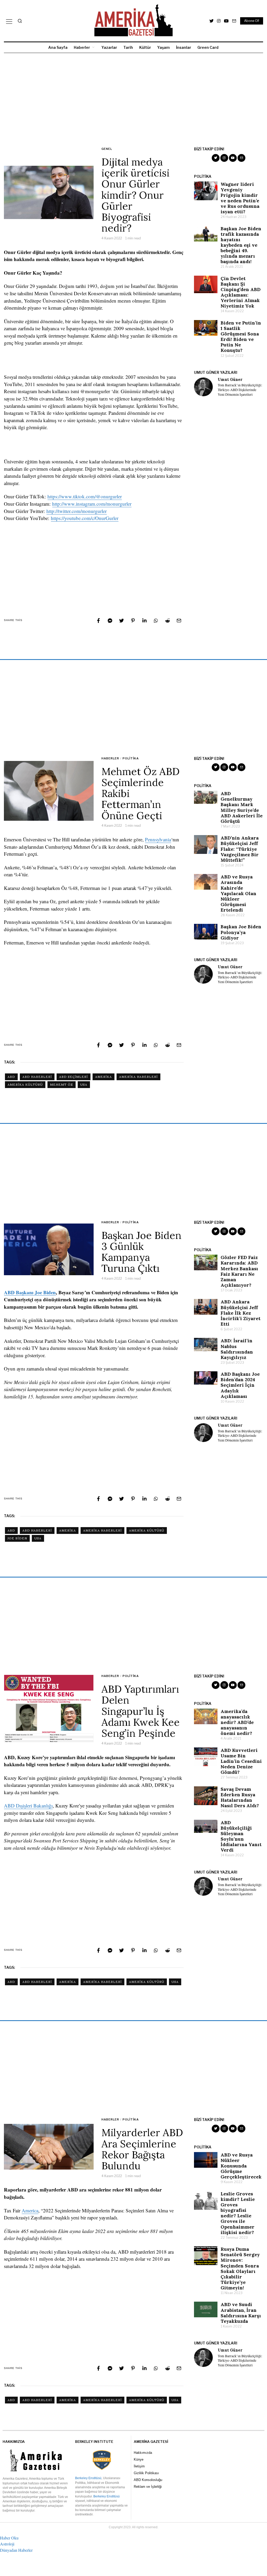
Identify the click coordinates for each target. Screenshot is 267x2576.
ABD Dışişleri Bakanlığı (28, 1806)
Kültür (145, 47)
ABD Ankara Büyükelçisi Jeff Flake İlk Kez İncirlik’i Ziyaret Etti (241, 1313)
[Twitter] (211, 21)
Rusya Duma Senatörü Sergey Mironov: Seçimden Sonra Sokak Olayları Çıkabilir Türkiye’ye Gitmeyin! (240, 2268)
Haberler (82, 47)
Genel (107, 149)
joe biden (17, 1538)
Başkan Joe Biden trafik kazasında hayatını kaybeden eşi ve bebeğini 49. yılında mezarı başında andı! (241, 245)
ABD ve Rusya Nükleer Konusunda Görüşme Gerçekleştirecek (241, 2166)
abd (11, 1077)
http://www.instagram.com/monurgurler (92, 504)
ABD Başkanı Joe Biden (30, 1292)
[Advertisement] (133, 100)
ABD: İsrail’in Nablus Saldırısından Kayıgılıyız (237, 1349)
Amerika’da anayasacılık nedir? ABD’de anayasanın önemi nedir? (237, 1722)
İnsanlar (184, 47)
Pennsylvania (158, 839)
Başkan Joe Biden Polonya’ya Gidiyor (241, 932)
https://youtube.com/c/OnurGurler (85, 518)
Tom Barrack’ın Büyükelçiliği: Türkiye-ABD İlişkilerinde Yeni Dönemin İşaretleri (240, 390)
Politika (131, 758)
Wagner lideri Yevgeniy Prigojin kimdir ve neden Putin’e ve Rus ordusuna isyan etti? (240, 198)
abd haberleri (37, 1077)
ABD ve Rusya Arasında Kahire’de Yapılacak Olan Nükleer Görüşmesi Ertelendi (238, 893)
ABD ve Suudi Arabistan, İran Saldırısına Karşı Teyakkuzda (241, 2313)
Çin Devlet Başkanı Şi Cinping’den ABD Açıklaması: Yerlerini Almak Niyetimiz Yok (241, 292)
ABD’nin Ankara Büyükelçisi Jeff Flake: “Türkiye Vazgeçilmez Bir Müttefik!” (240, 849)
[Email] (234, 21)
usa (84, 1085)
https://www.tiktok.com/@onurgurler (85, 496)
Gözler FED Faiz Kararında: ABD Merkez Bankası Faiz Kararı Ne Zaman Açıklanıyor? (239, 1271)
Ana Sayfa (58, 47)
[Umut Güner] (203, 387)
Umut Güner (230, 380)
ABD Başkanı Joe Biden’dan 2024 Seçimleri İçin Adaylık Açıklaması (240, 1385)
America (30, 2210)
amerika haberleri (138, 1077)
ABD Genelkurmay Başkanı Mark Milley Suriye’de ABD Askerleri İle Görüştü (242, 807)
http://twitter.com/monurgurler (77, 511)
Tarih (128, 47)
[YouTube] (226, 21)
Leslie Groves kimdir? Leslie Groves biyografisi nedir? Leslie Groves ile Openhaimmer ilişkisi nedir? (238, 2213)
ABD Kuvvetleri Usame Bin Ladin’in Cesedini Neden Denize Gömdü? (241, 1761)
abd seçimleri (74, 1077)
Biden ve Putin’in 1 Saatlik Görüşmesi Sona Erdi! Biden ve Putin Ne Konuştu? (241, 337)
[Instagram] (219, 21)
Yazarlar (109, 47)
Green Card (208, 47)
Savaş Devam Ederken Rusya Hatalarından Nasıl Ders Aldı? (240, 1797)
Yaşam (163, 47)
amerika (104, 1077)
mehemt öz (62, 1085)
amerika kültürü (25, 1085)
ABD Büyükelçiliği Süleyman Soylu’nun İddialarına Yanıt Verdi (241, 1836)
